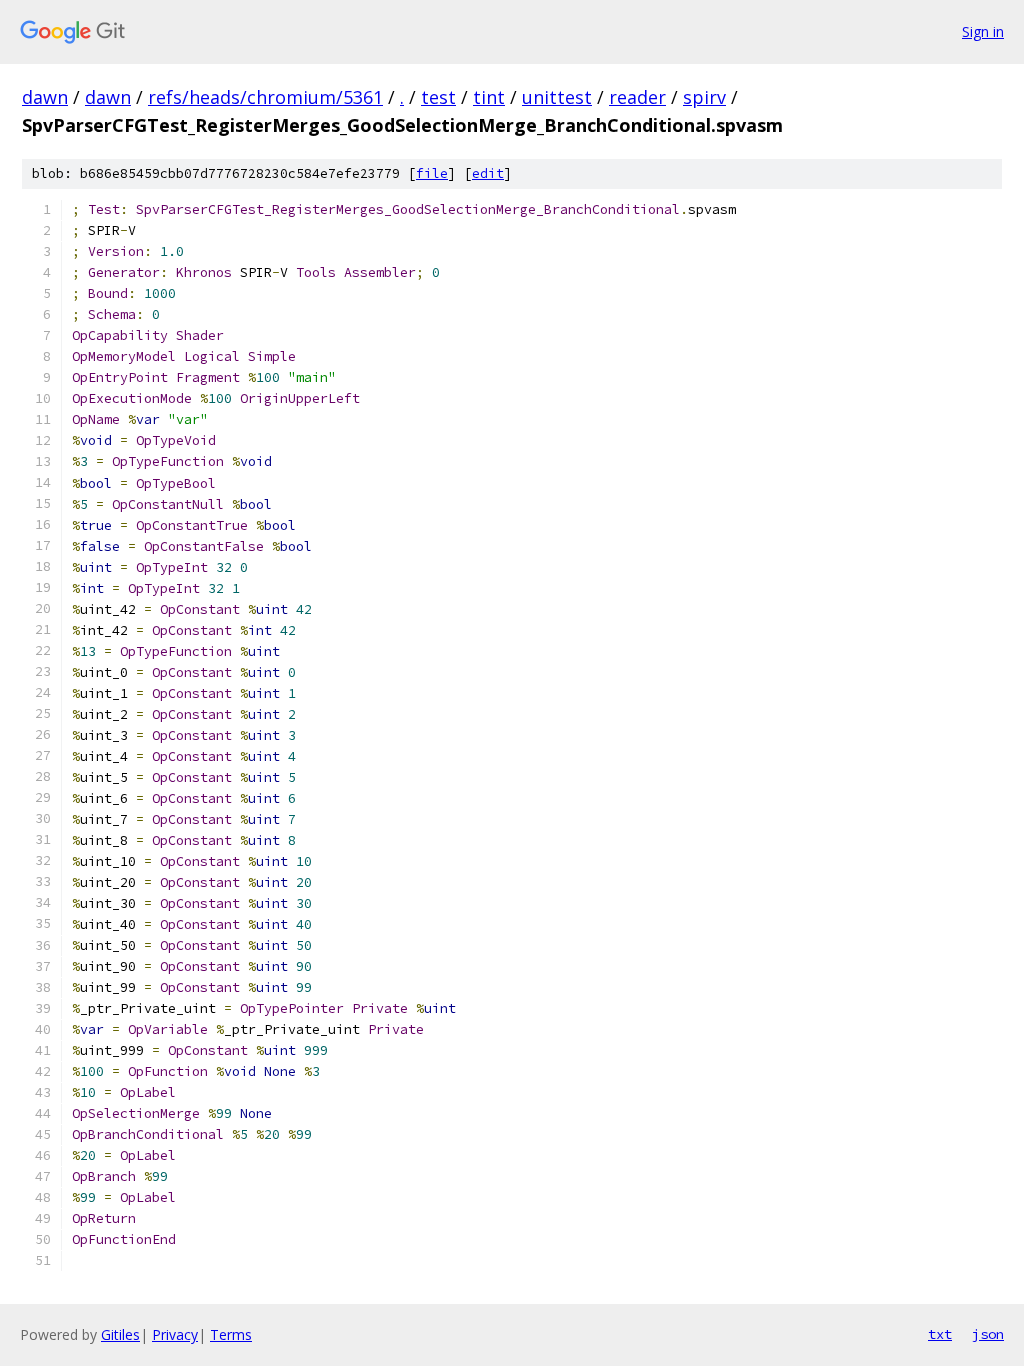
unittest (557, 97)
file (432, 173)
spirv (704, 97)
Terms (231, 1334)
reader (637, 97)
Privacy (175, 1334)
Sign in (983, 31)
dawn (45, 97)
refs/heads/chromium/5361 (265, 97)
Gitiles (120, 1334)
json (988, 1334)
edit (488, 173)
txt (940, 1334)
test (438, 97)
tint (489, 97)
